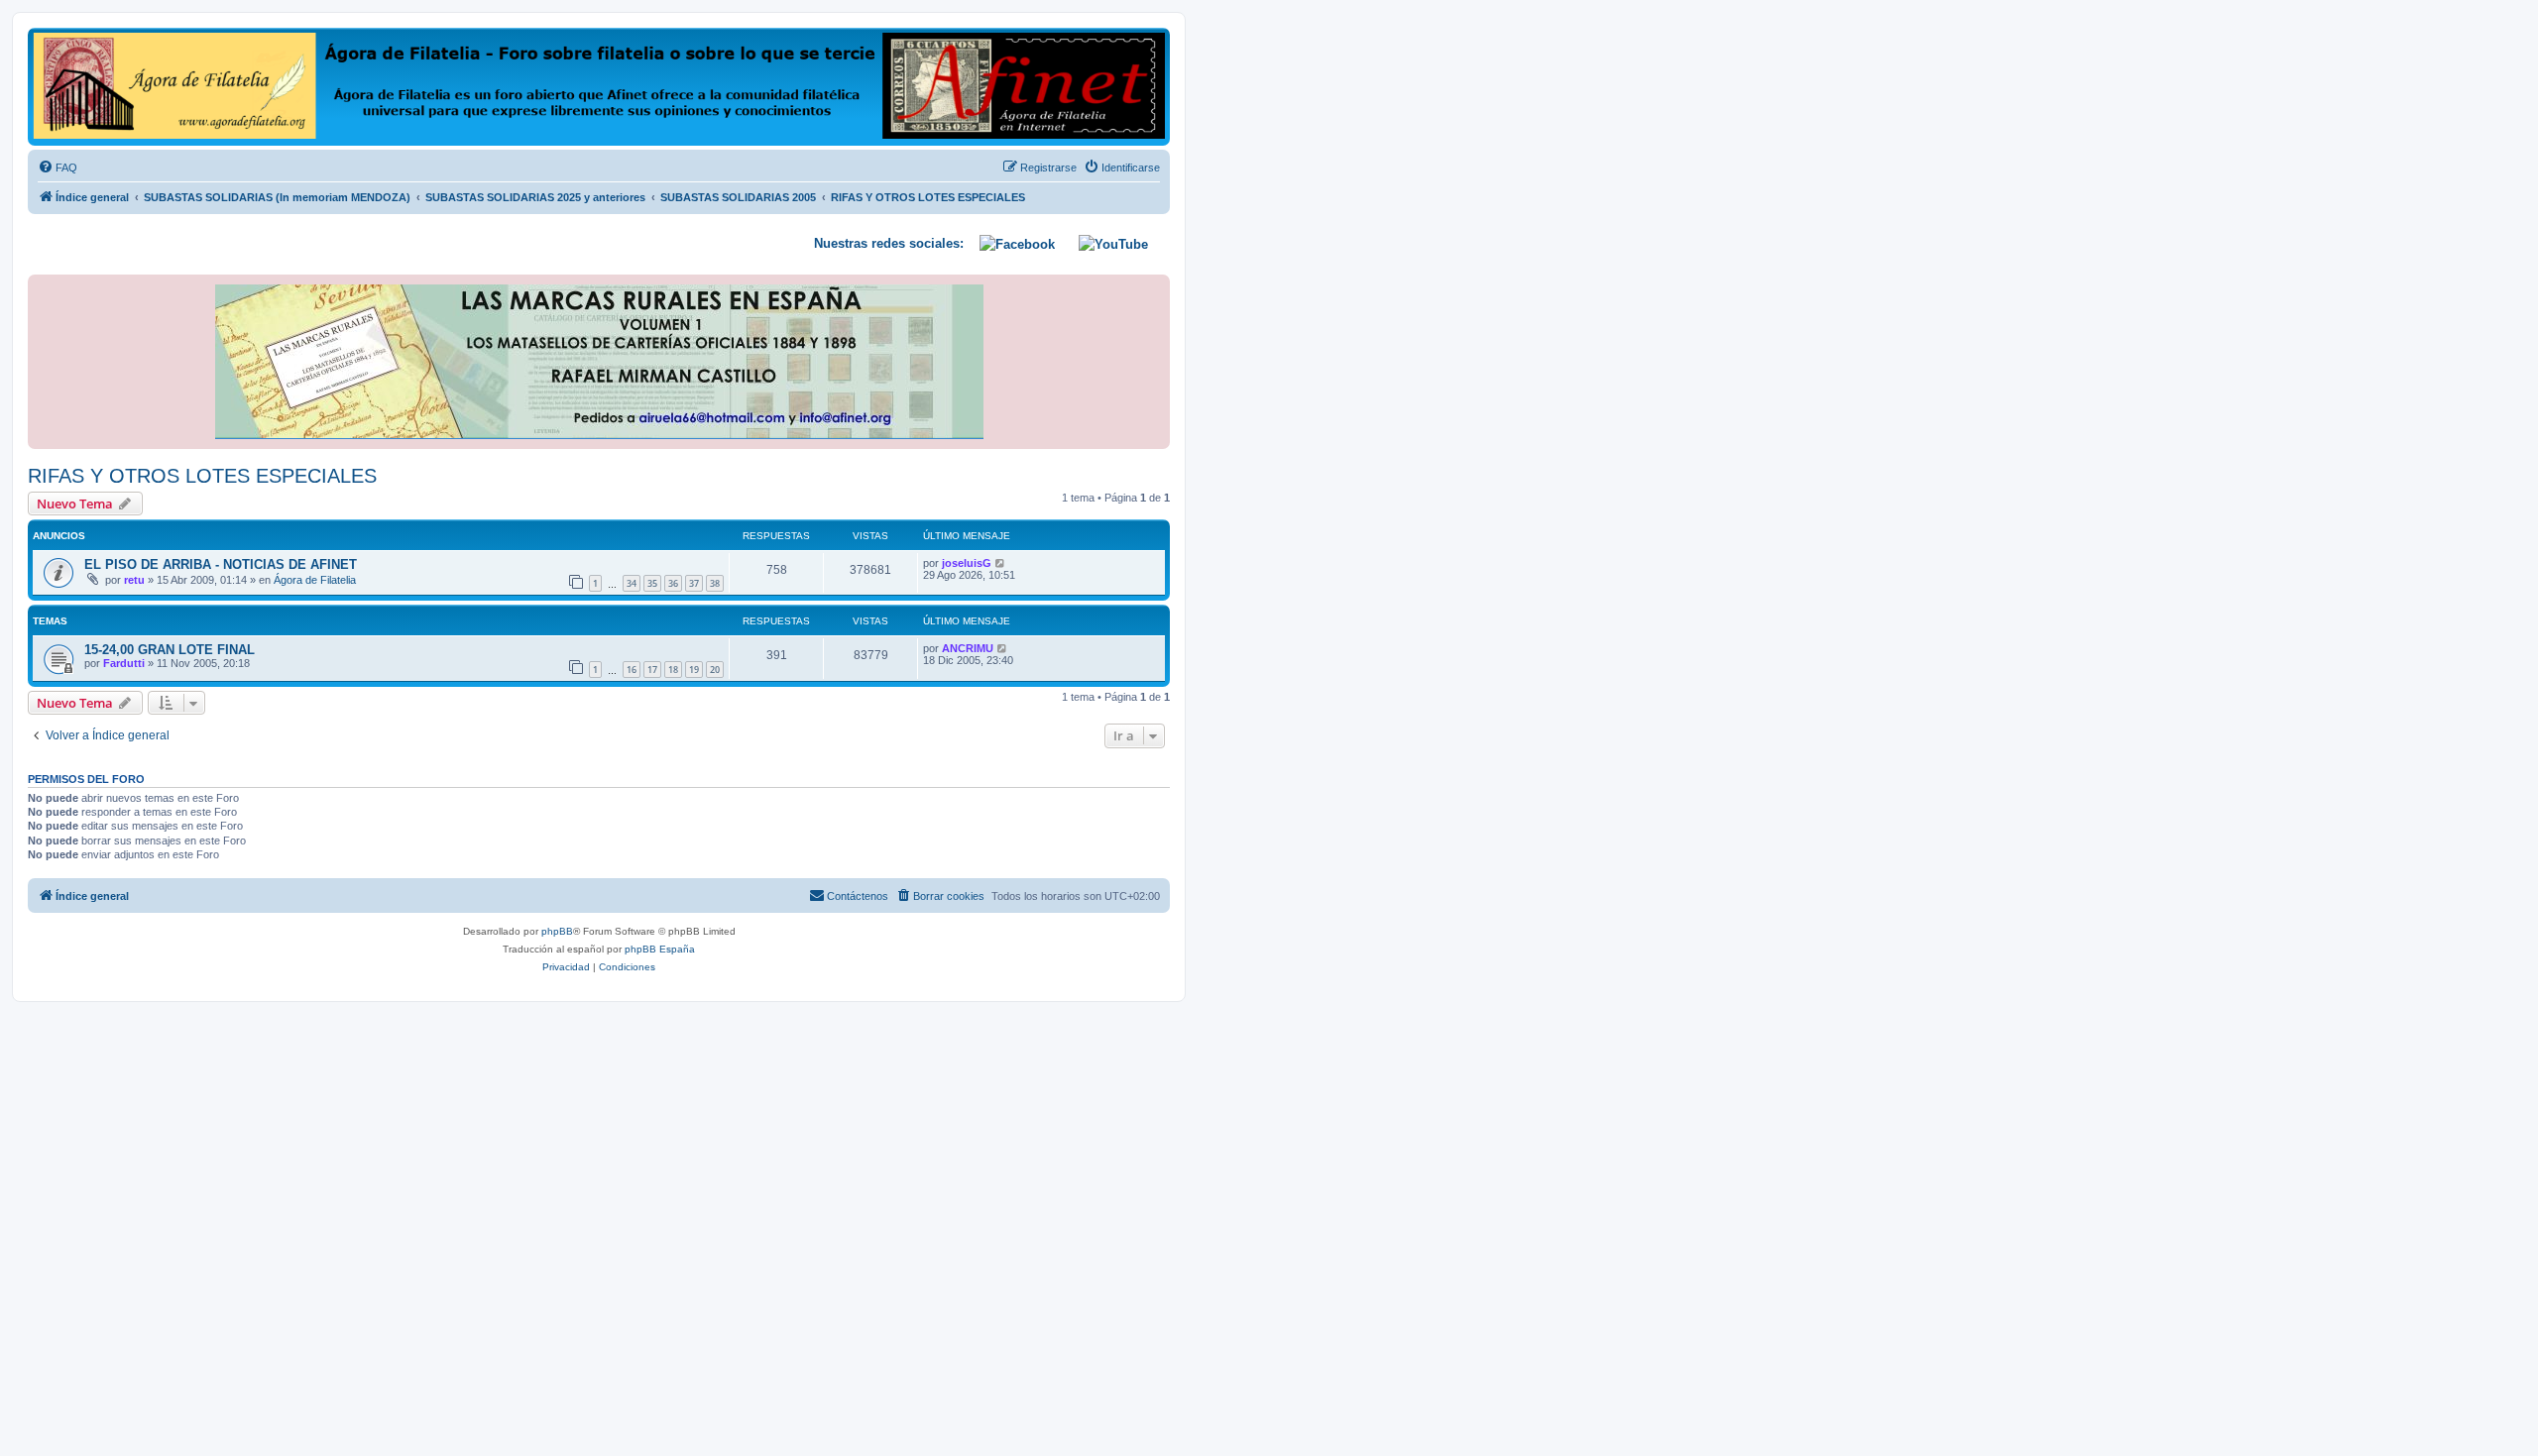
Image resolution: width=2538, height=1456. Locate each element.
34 (632, 583)
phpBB (557, 931)
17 (652, 670)
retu (134, 580)
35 (652, 583)
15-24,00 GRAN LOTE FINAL (170, 650)
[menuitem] (58, 168)
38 (715, 583)
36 (673, 583)
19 (694, 670)
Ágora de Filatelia (315, 580)
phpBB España (660, 949)
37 (694, 583)
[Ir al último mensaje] (1001, 563)
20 (715, 670)
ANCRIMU (968, 648)
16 (632, 670)
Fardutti (124, 663)
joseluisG (967, 563)
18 (673, 670)
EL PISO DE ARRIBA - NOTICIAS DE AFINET (221, 564)
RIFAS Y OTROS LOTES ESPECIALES (202, 476)
